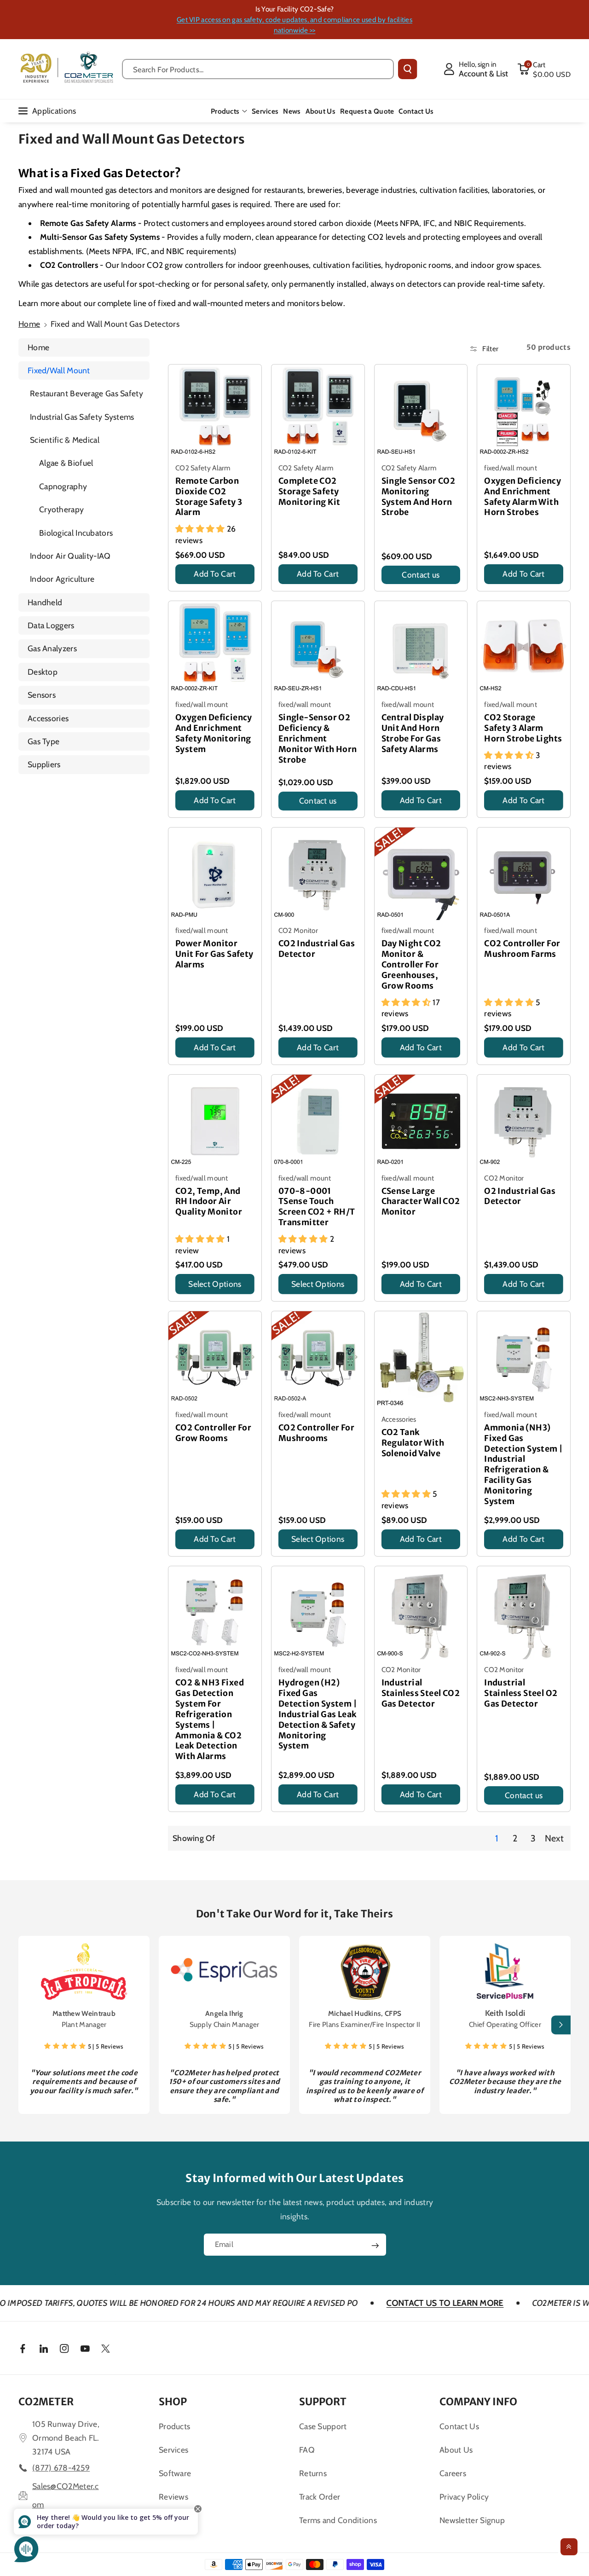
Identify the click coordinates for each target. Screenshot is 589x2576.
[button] (544, 69)
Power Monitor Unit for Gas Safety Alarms (214, 954)
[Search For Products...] (407, 69)
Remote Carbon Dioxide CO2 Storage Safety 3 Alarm (209, 497)
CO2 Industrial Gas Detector (317, 949)
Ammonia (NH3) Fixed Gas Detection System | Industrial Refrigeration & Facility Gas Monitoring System (523, 1465)
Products (225, 111)
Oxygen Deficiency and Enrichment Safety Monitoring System (214, 733)
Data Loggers (51, 625)
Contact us (421, 575)
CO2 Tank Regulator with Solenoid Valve (413, 1443)
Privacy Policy (464, 2497)
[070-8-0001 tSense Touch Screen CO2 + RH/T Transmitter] (318, 1121)
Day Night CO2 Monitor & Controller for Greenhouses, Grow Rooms (411, 964)
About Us (456, 2450)
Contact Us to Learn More (354, 2303)
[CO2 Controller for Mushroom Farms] (524, 874)
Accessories (48, 718)
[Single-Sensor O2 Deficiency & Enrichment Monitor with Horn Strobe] (318, 648)
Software (175, 2473)
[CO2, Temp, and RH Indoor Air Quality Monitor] (215, 1121)
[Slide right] (561, 2025)
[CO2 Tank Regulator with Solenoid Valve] (421, 1360)
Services (173, 2450)
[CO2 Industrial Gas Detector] (318, 874)
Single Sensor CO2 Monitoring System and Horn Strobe (419, 497)
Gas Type (43, 741)
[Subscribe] (375, 2246)
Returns (313, 2473)
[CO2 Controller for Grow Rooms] (215, 1358)
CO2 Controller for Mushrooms (316, 1433)
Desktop (43, 672)
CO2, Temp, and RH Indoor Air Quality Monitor (209, 1202)
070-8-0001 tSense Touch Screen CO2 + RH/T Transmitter (317, 1207)
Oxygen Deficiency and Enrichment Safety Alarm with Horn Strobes (523, 497)
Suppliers (44, 764)
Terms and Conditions (338, 2520)
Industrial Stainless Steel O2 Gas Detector (521, 1693)
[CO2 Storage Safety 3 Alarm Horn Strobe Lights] (524, 648)
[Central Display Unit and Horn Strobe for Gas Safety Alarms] (421, 648)
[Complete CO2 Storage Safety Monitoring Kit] (318, 411)
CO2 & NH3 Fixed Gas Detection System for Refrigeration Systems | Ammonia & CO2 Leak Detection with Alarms (210, 1719)
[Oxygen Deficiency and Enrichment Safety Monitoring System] (215, 648)
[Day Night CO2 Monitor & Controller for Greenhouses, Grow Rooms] (421, 874)
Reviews (173, 2497)
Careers (453, 2473)
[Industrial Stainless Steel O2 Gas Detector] (524, 1613)
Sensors (42, 695)
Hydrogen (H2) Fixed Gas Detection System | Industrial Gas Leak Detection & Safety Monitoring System (318, 1714)
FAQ (307, 2450)
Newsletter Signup (472, 2520)
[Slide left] (28, 2025)
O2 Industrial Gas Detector (520, 1196)
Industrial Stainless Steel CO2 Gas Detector (421, 1693)
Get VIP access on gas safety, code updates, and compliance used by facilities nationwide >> (294, 25)
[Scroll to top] (569, 2547)
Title (184, 587)
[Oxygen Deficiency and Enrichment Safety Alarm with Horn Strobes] (524, 411)
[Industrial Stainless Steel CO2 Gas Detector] (421, 1613)
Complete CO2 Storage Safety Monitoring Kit (309, 492)
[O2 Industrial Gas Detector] (524, 1121)
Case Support (323, 2426)
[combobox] (258, 69)
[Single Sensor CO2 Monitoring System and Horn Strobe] (421, 411)
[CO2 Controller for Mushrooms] (318, 1358)
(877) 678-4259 (61, 2468)
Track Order (320, 2497)
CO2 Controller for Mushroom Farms (522, 949)
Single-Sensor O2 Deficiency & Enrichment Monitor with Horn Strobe (318, 738)
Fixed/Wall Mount (59, 370)
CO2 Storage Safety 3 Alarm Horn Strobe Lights (523, 728)
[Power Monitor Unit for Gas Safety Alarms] (215, 874)
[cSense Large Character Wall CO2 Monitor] (421, 1121)
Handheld (45, 602)
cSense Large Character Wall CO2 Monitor (421, 1202)
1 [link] (497, 1838)
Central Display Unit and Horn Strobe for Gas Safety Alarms (413, 733)
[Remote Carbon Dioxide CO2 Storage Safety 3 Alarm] (215, 411)
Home (29, 324)
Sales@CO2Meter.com (66, 2495)
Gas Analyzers (52, 648)
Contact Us (459, 2426)
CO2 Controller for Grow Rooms (213, 1433)
